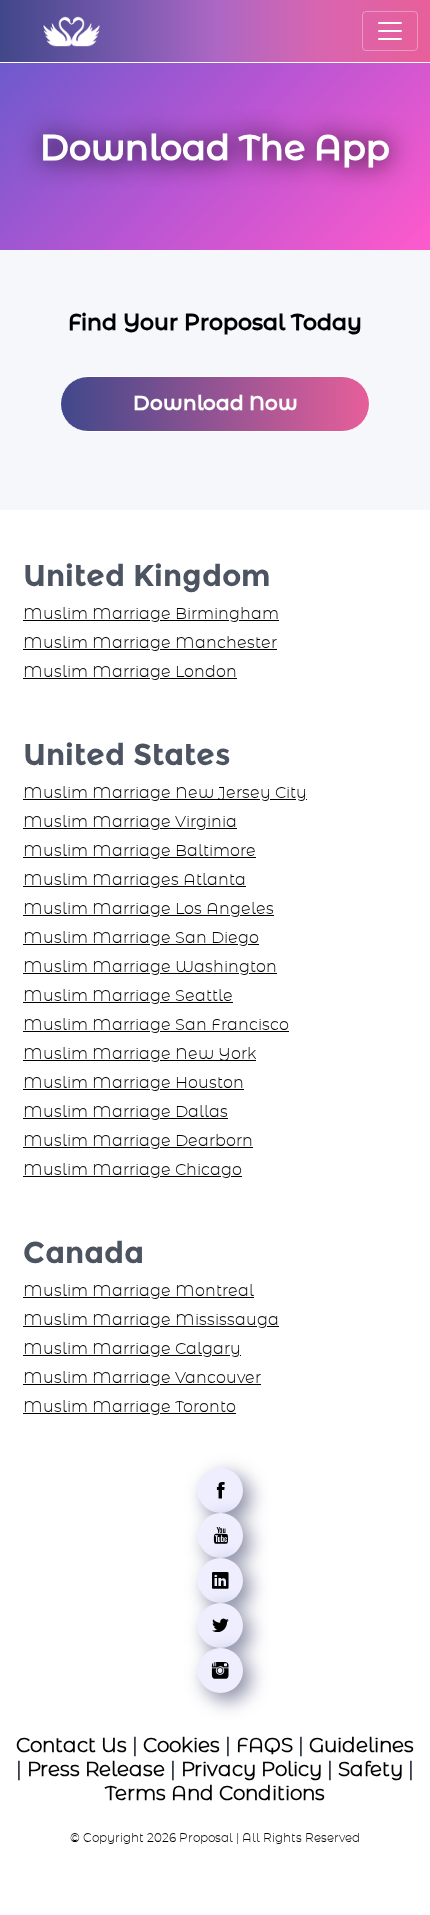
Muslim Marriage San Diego (141, 938)
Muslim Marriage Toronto (129, 1407)
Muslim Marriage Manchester (150, 643)
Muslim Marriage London (130, 672)
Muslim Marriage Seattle (128, 996)
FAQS (264, 1746)
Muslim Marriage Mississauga (151, 1320)
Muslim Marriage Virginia (130, 822)
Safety (370, 1770)
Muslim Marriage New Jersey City (165, 793)
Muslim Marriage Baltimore (139, 851)
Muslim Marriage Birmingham (151, 614)
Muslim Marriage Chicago (132, 1170)
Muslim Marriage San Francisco (156, 1025)
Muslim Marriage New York (139, 1054)
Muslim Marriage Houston (133, 1083)
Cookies (181, 1746)
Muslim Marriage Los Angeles (148, 909)
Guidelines (361, 1746)
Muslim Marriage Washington (150, 967)
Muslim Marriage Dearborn (138, 1141)
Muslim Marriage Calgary (132, 1349)
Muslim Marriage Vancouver (142, 1378)
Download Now (215, 404)
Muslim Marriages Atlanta (134, 880)
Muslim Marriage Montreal (138, 1291)
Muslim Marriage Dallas (125, 1112)
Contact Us (71, 1746)
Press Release (96, 1770)
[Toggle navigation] (390, 31)
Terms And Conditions (215, 1794)
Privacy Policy (251, 1770)
